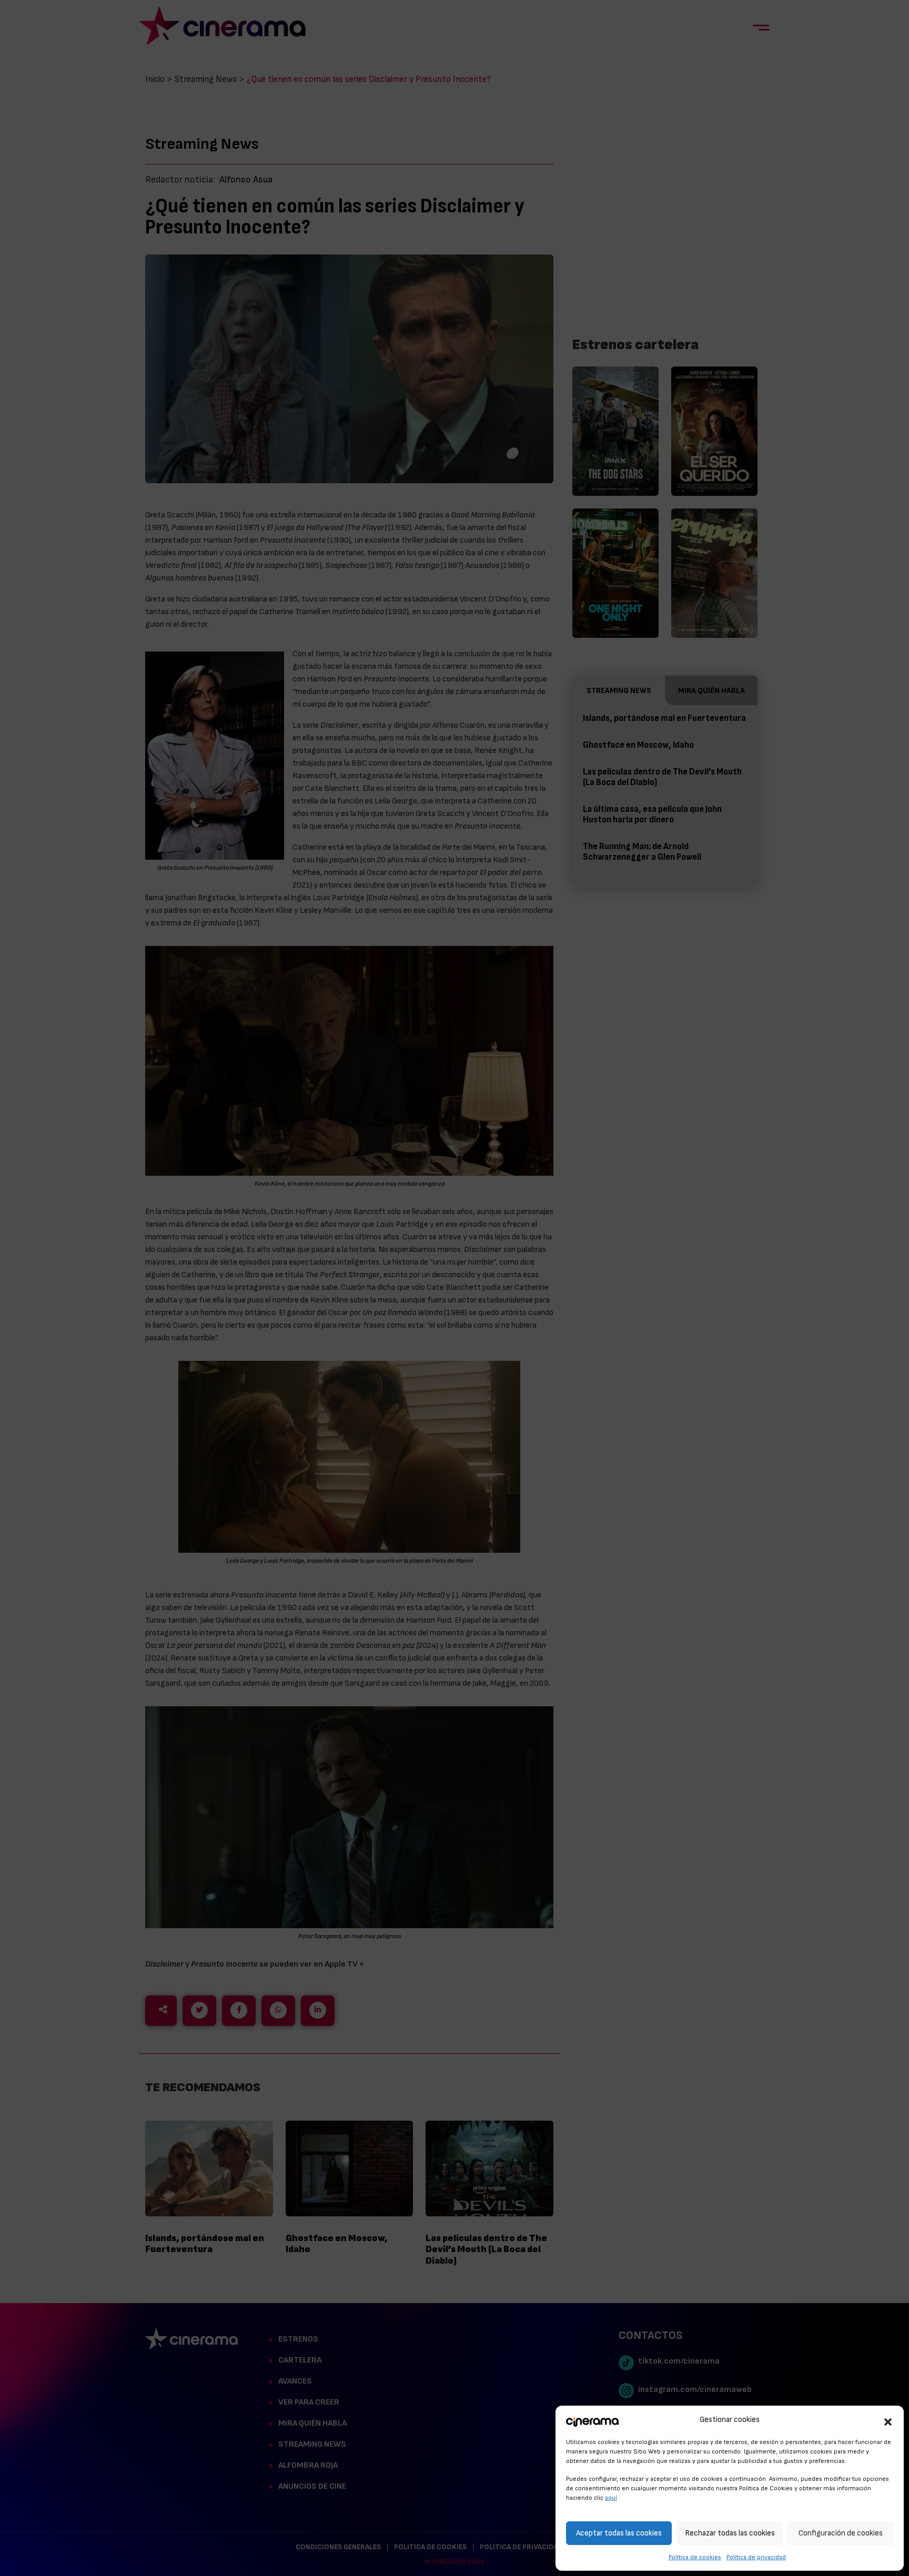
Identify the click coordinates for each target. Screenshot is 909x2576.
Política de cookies (695, 2557)
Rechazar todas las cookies (730, 2533)
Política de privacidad (756, 2557)
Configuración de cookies (841, 2533)
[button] (888, 2420)
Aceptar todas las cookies (619, 2533)
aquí (611, 2498)
